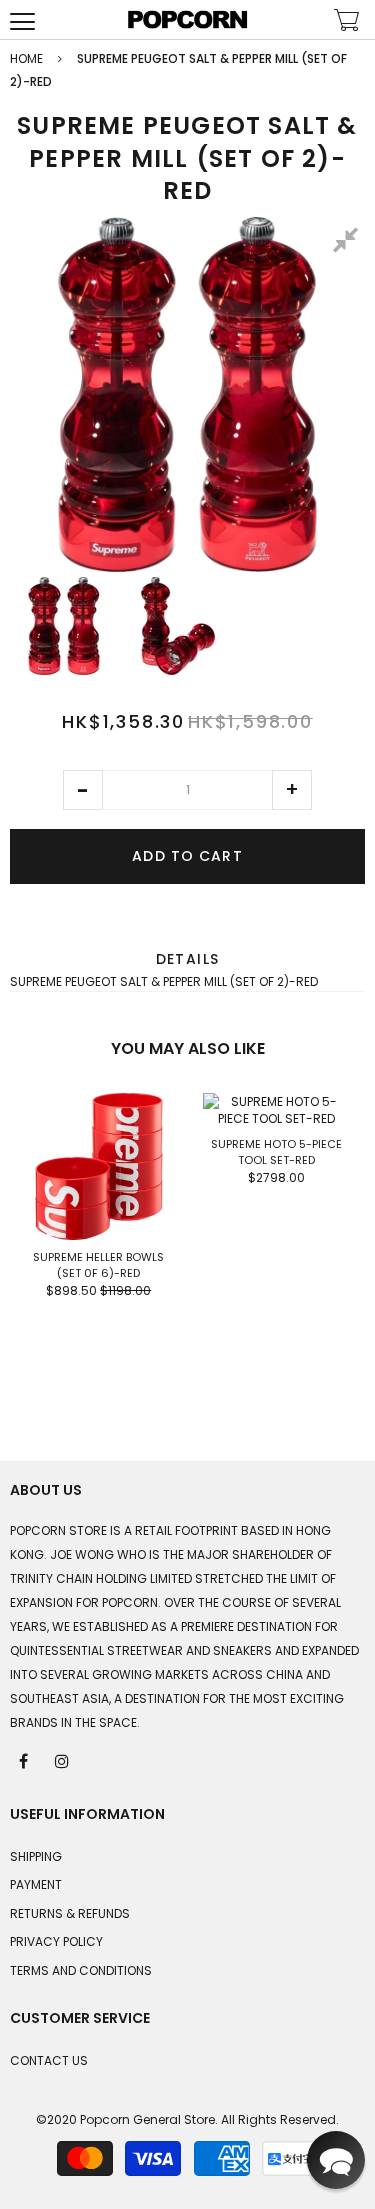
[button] (83, 790)
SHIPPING (36, 1856)
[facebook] (25, 1760)
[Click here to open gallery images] (349, 243)
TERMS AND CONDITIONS (81, 1970)
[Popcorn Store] (188, 19)
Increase (292, 790)
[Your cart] (347, 22)
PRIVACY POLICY (56, 1941)
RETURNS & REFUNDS (70, 1913)
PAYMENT (36, 1884)
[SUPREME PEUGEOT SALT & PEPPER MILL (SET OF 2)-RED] (64, 626)
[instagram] (63, 1760)
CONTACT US (49, 2060)
